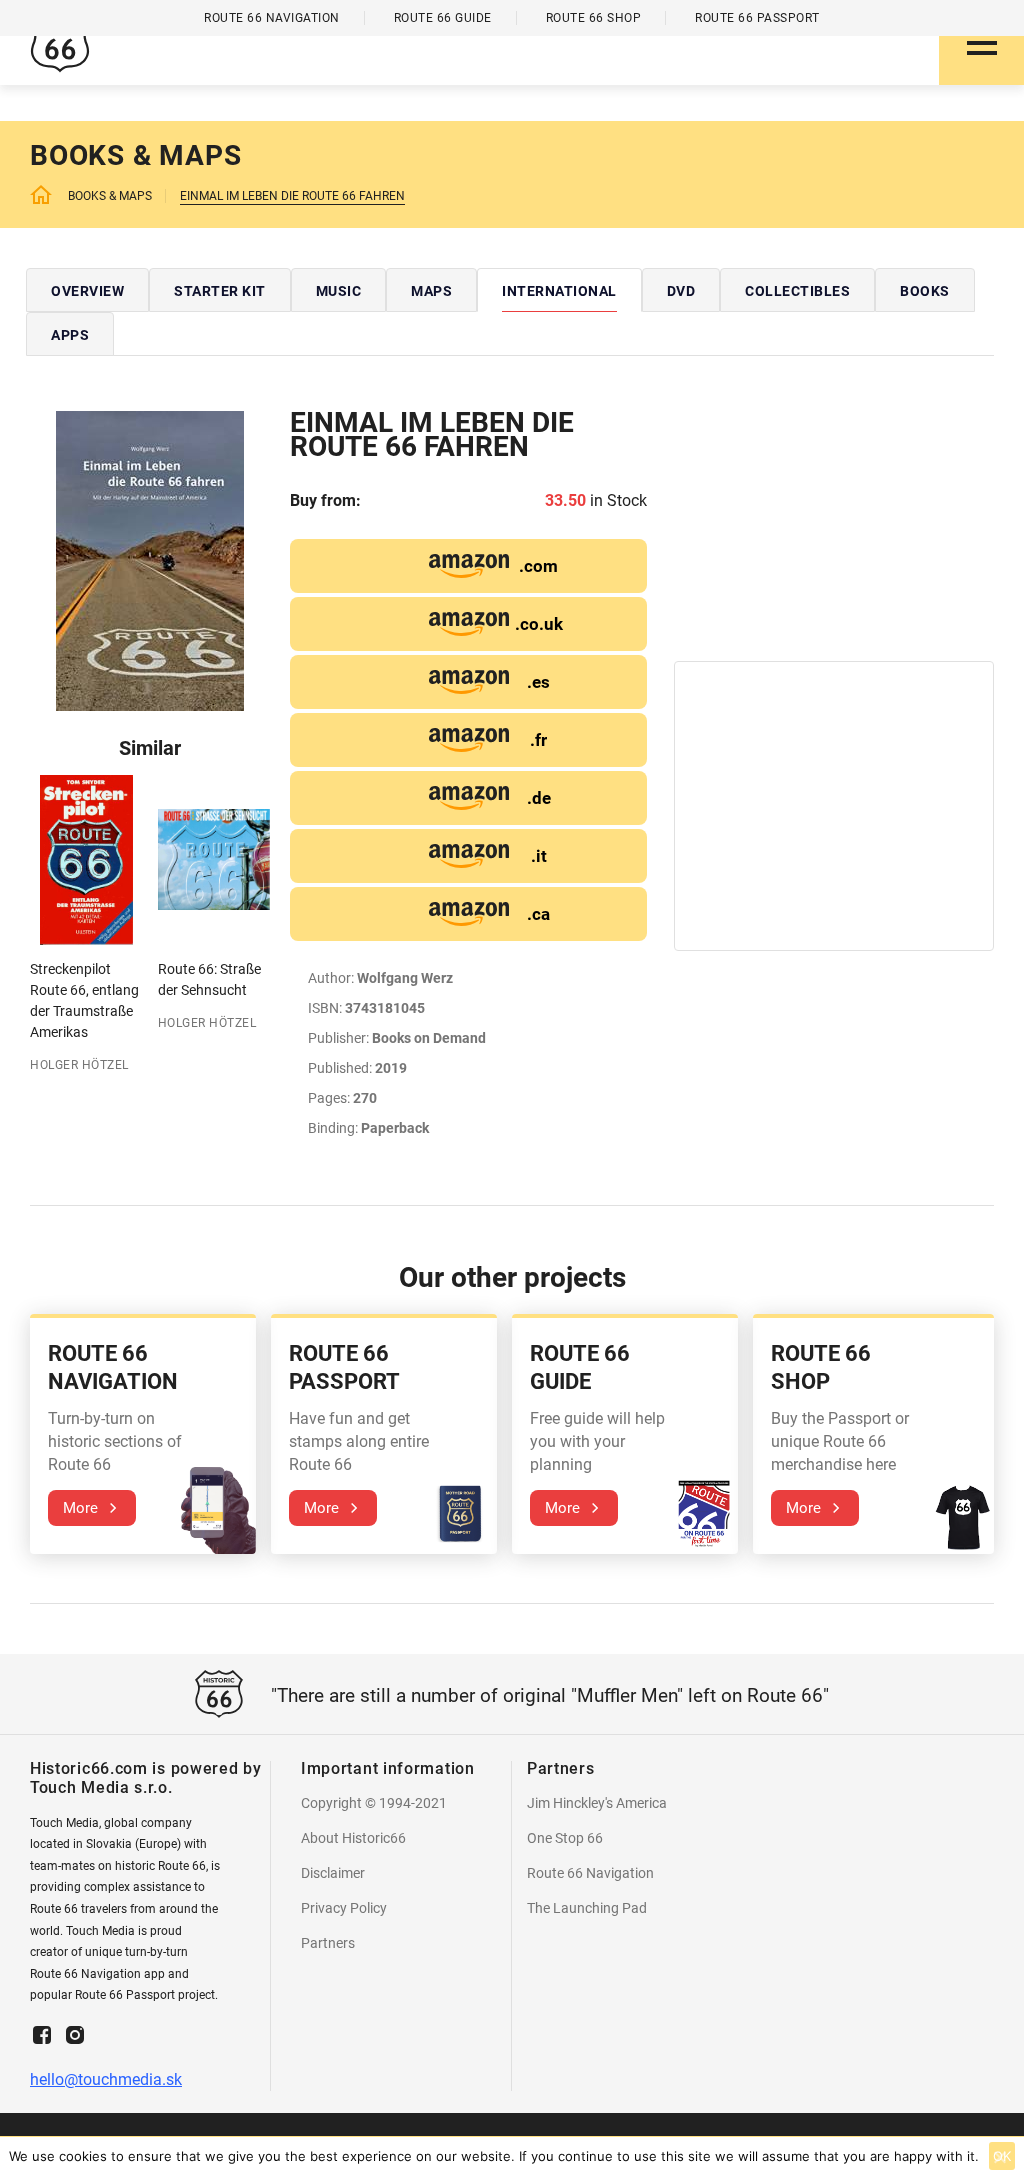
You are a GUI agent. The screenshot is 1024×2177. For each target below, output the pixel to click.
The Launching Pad (587, 1908)
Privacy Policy (344, 1908)
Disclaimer (333, 1873)
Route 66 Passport (757, 18)
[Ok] (999, 2157)
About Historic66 (353, 1838)
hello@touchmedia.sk (106, 2079)
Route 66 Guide (443, 18)
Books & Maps (110, 196)
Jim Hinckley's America (597, 1803)
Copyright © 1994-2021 (374, 1803)
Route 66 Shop (594, 18)
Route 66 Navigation (590, 1873)
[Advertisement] (834, 536)
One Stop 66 (565, 1838)
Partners (328, 1943)
